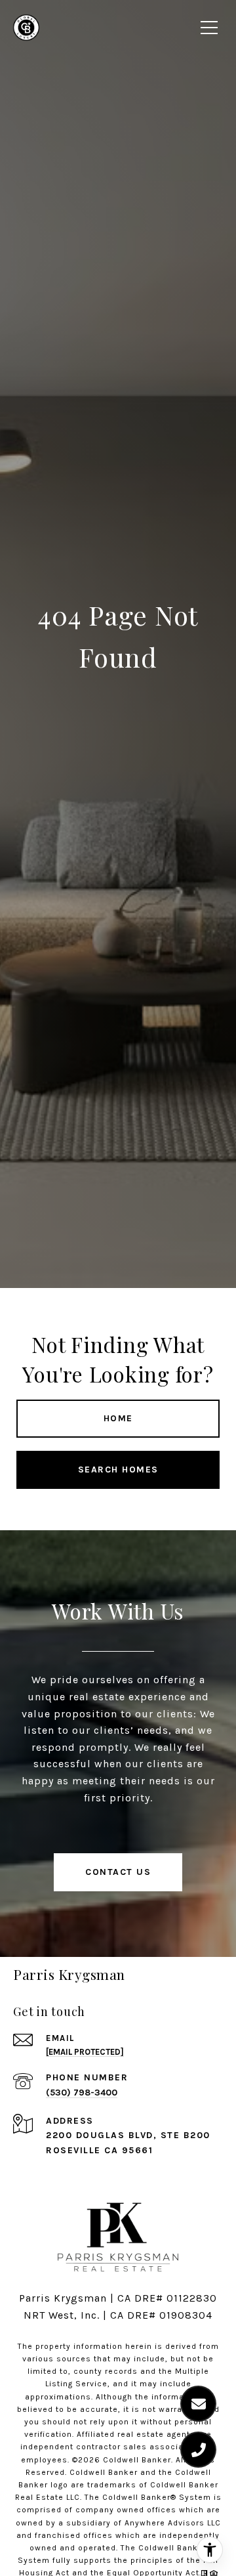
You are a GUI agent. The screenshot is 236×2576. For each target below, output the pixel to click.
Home (118, 1418)
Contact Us (118, 1872)
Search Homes (118, 1470)
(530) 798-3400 (82, 2093)
